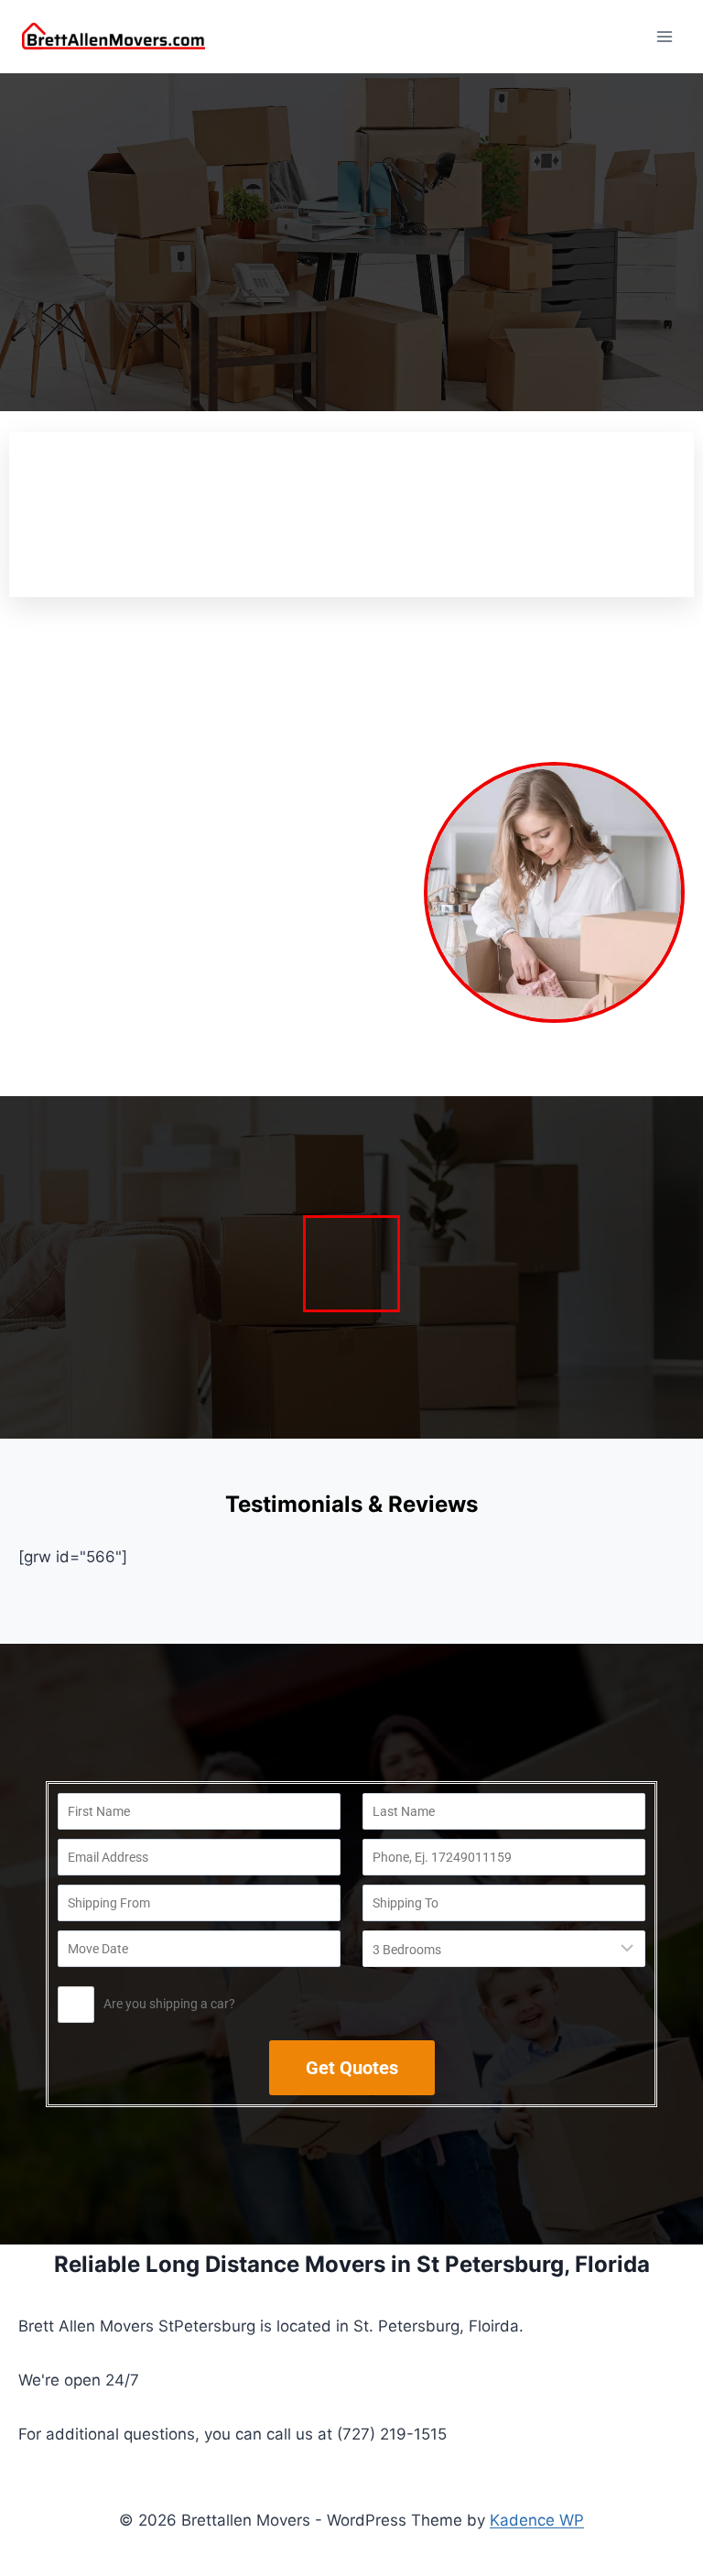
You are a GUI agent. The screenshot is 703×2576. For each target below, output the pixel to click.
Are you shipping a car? (169, 2004)
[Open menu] (664, 36)
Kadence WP (537, 2520)
